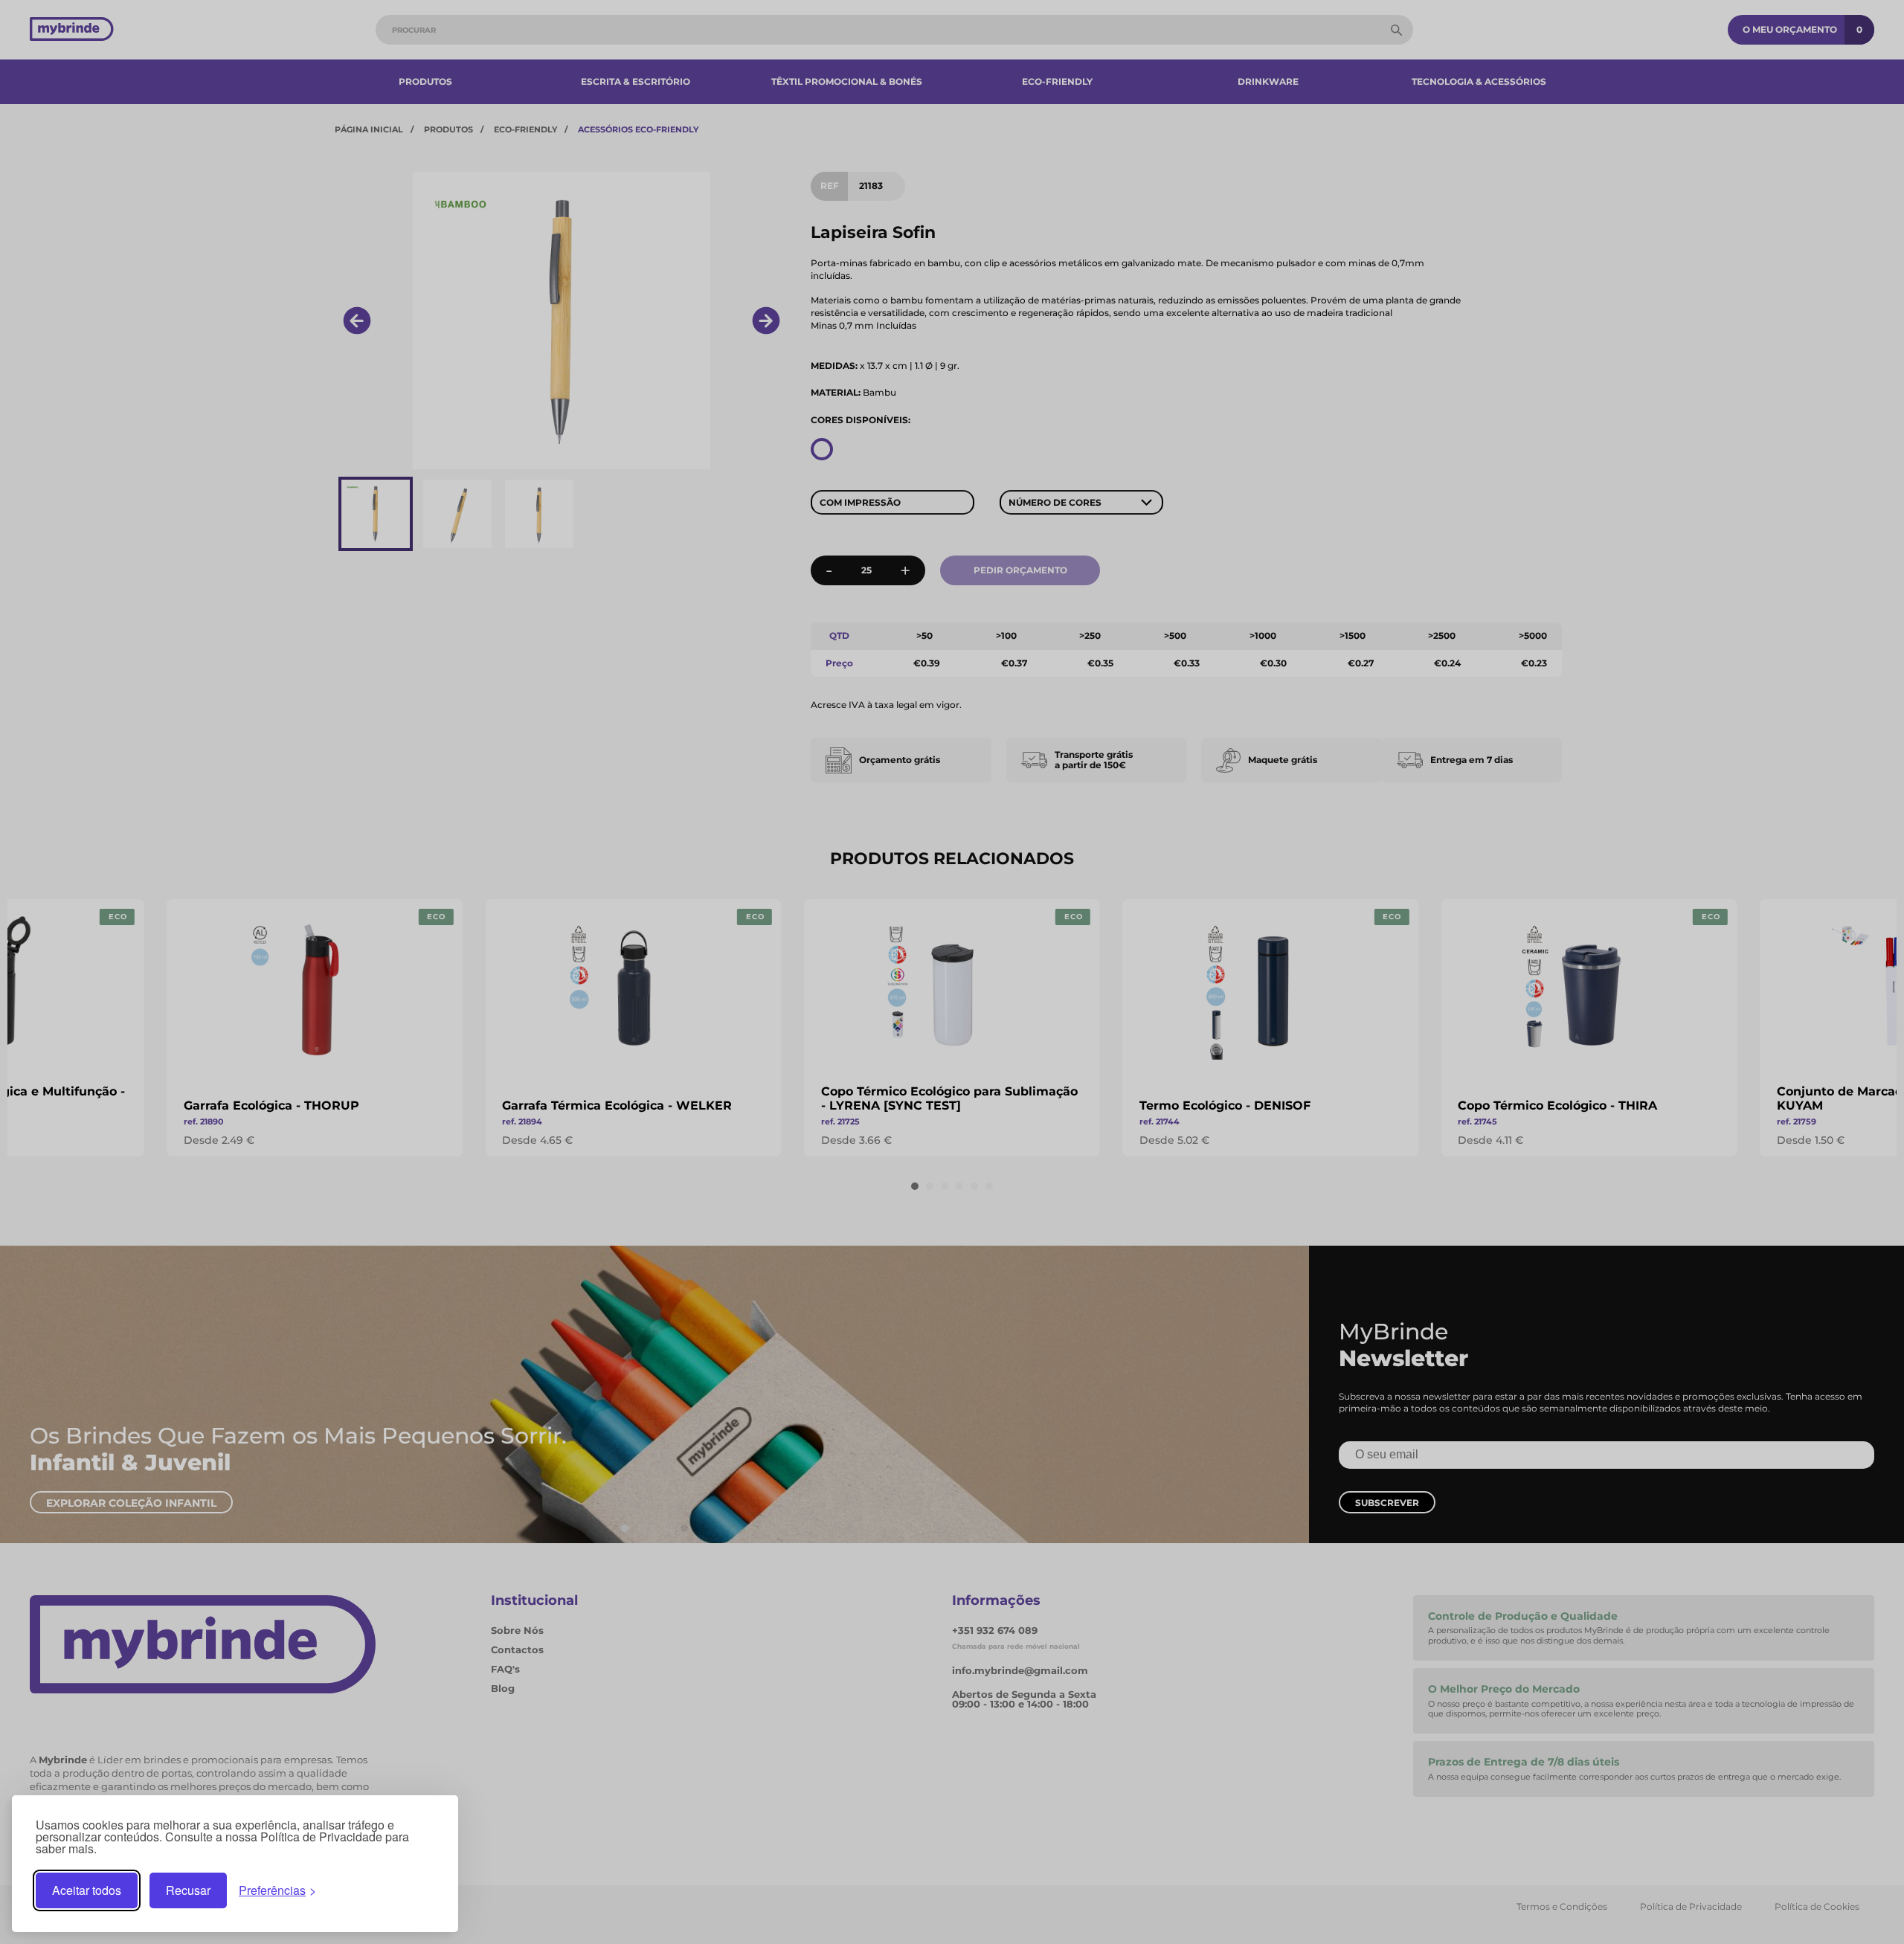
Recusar (188, 1890)
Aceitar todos (87, 1890)
